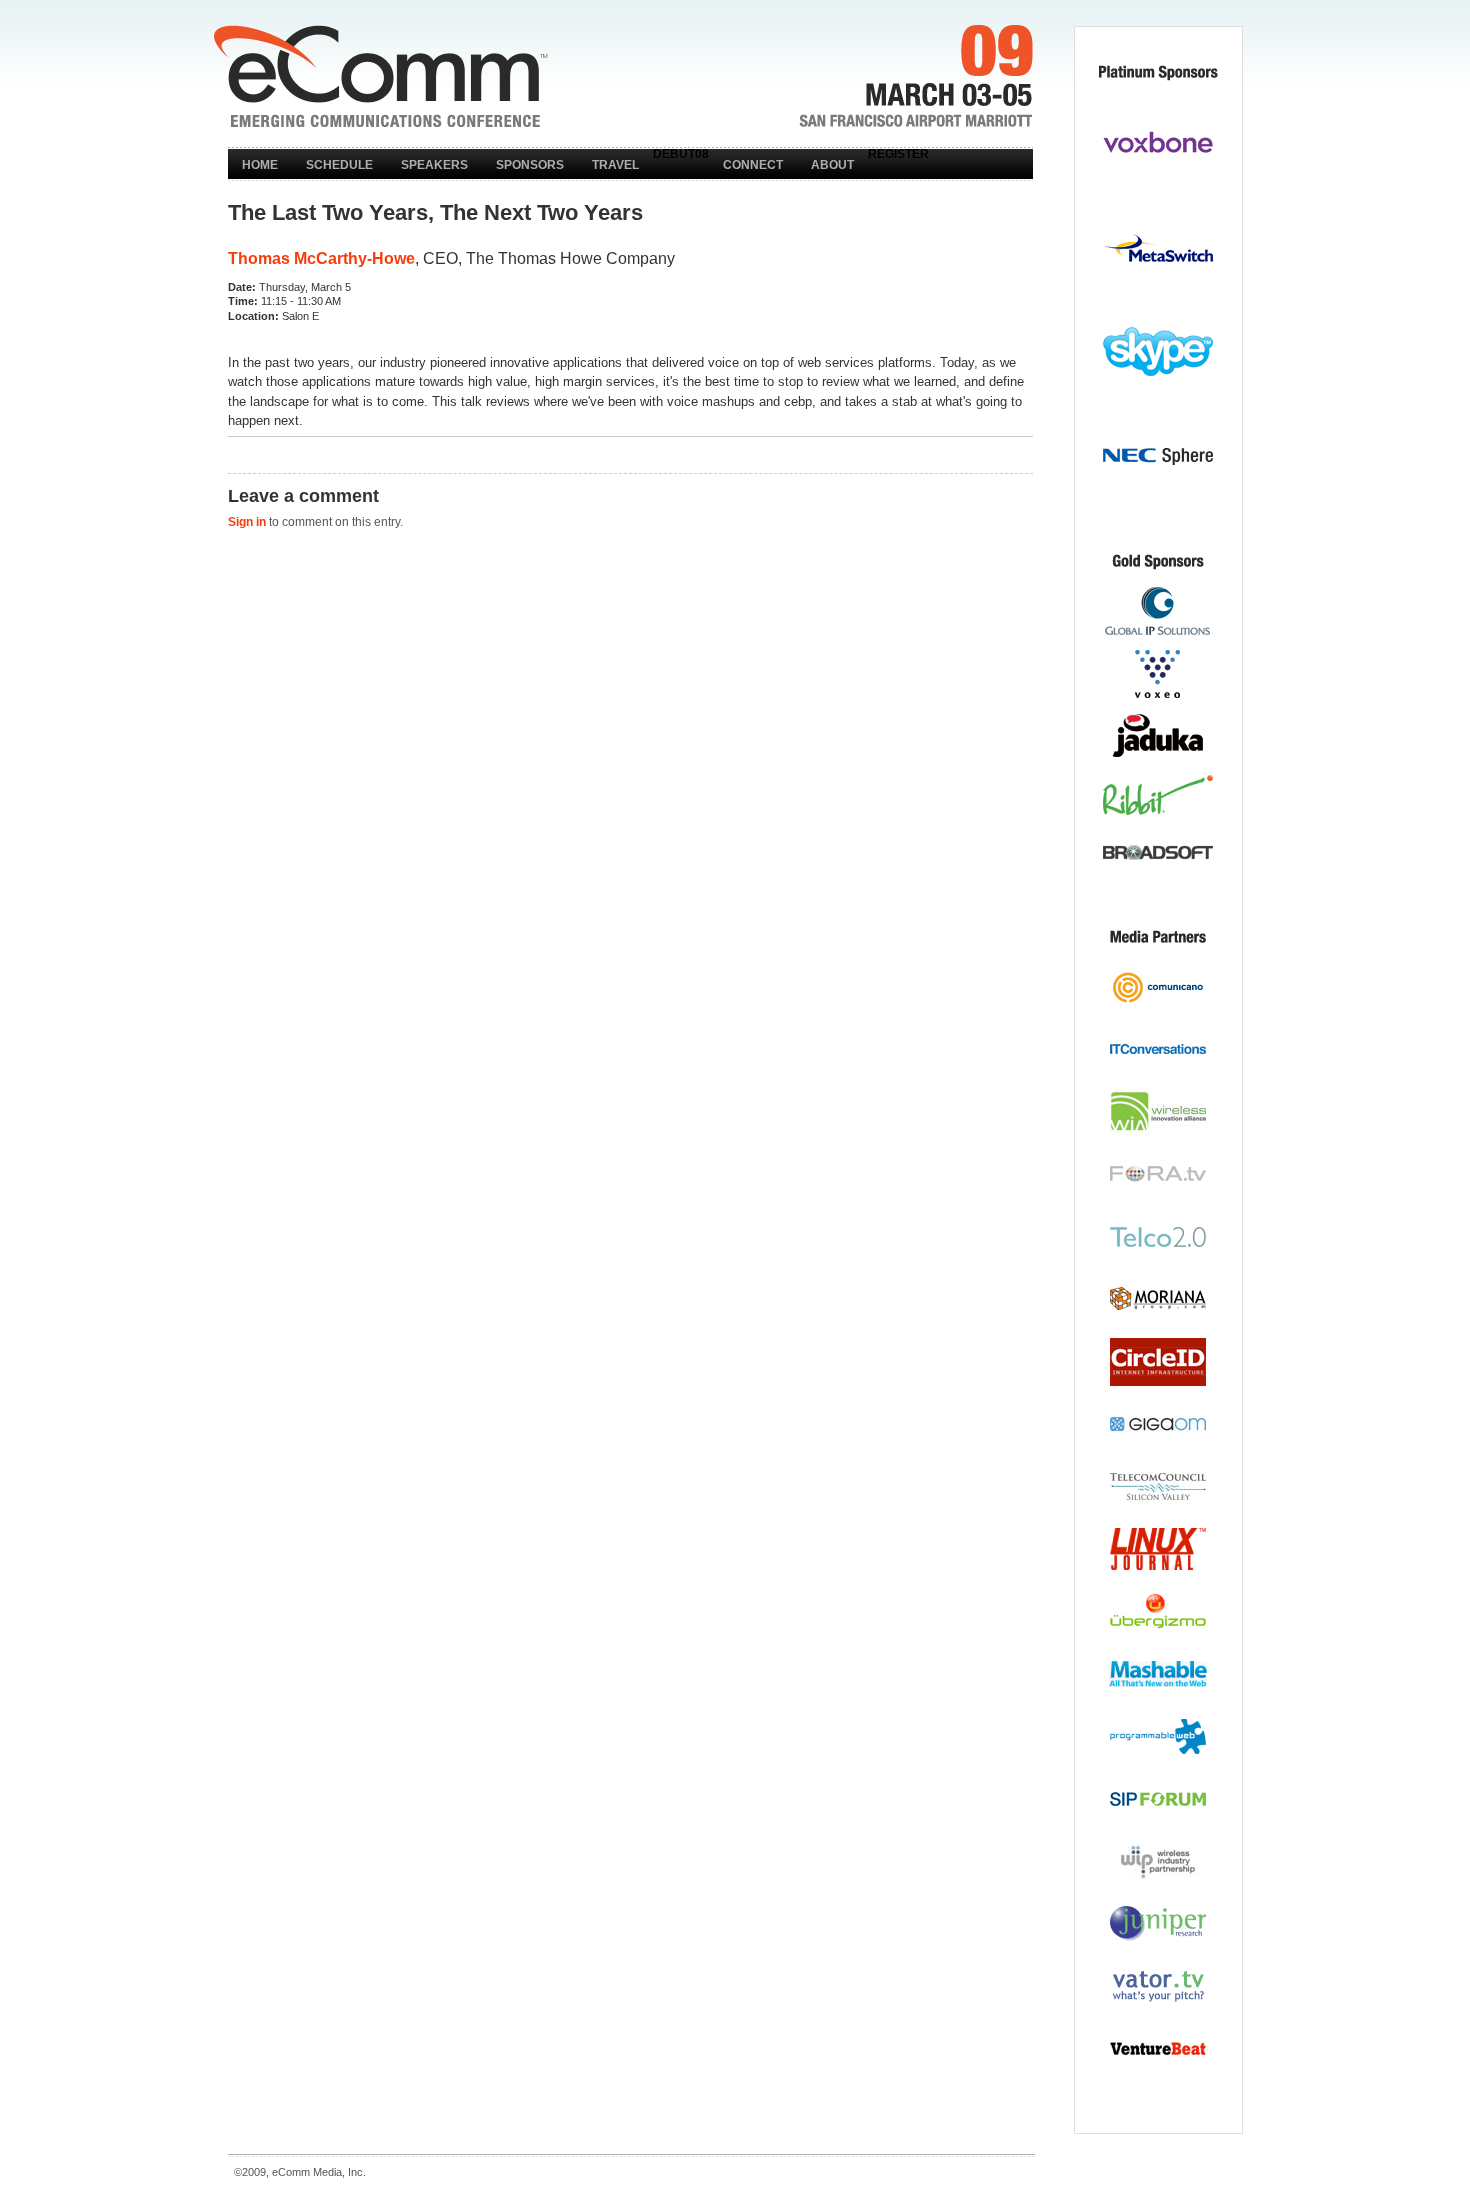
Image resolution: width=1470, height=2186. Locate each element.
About (832, 165)
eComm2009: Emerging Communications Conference (380, 76)
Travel (615, 165)
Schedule (339, 165)
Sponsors (530, 165)
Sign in (247, 522)
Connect (753, 165)
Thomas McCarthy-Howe (321, 258)
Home (260, 165)
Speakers (434, 165)
